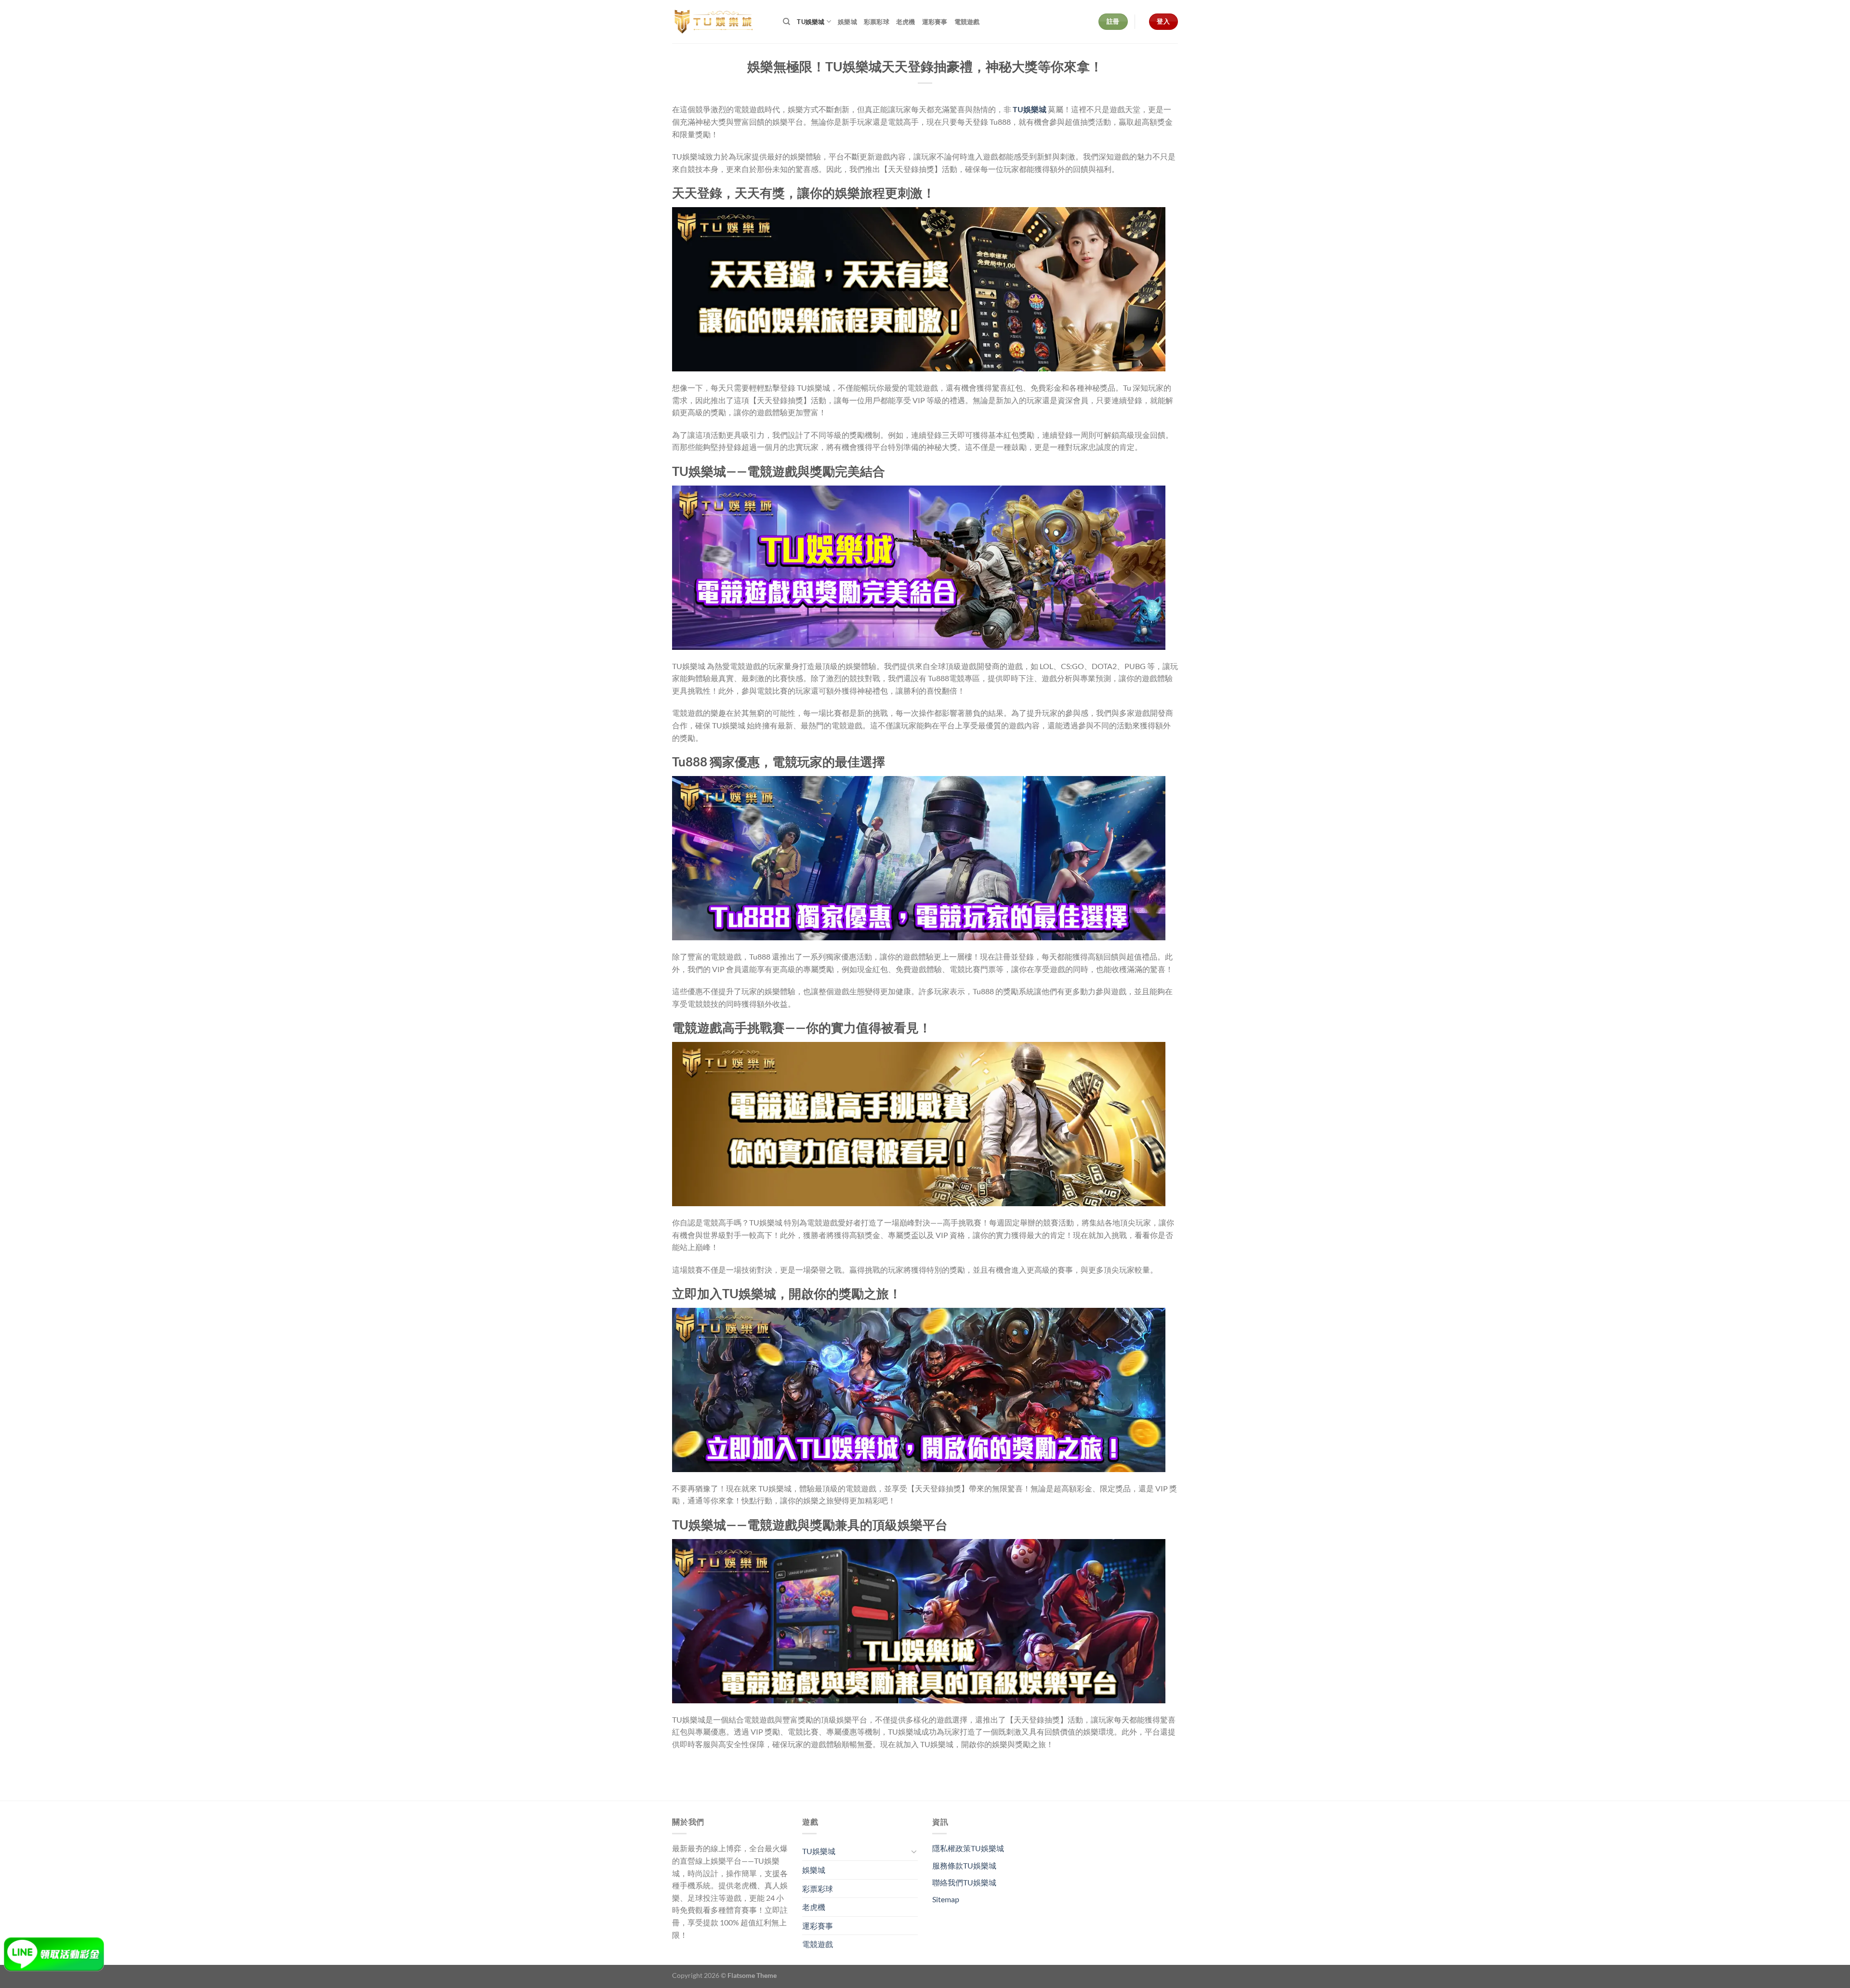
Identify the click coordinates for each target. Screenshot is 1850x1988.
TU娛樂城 (811, 22)
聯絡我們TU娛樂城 (964, 1882)
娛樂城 (847, 22)
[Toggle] (914, 1851)
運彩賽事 (935, 22)
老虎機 (906, 22)
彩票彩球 (877, 22)
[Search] (786, 22)
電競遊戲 (967, 22)
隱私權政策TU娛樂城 (968, 1848)
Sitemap (946, 1899)
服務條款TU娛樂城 (964, 1865)
